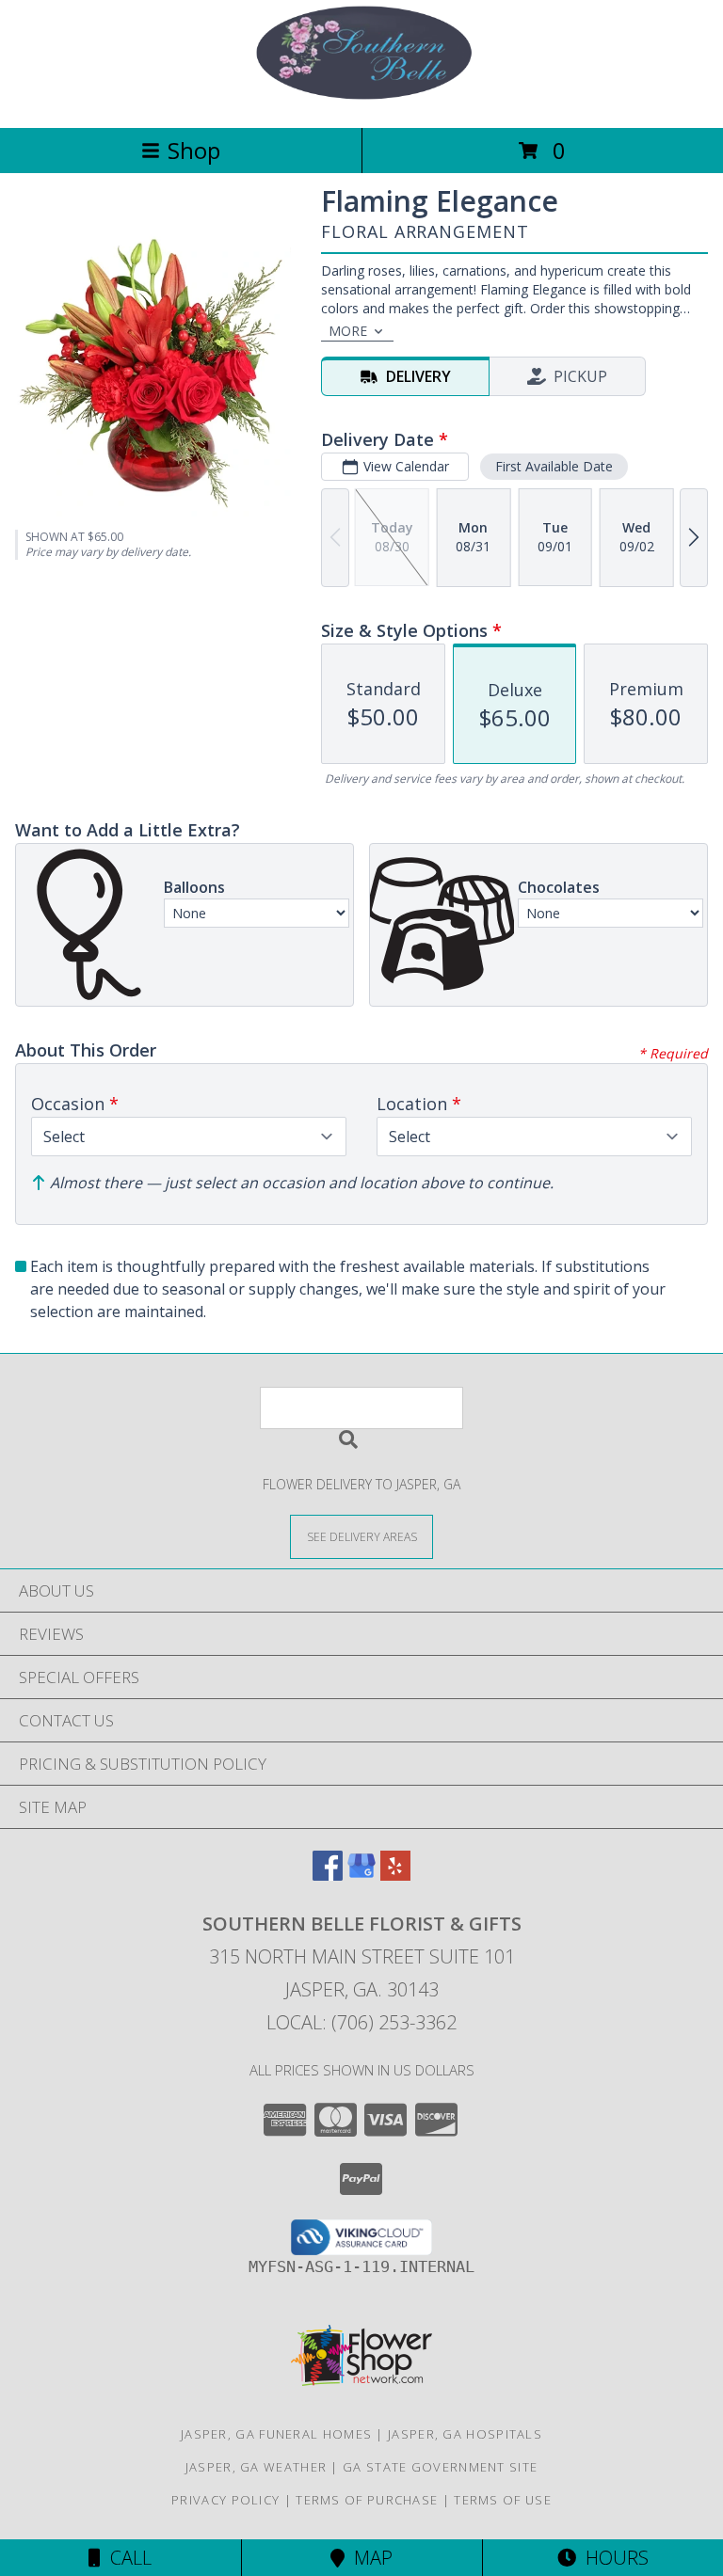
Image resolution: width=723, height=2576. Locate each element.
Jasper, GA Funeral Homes (276, 2434)
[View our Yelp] (395, 1875)
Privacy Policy (225, 2500)
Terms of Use (503, 2500)
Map (369, 2558)
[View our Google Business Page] (361, 1875)
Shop (194, 150)
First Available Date (554, 466)
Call (126, 2558)
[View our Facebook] (328, 1875)
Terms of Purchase (367, 2500)
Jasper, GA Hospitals (465, 2434)
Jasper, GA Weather (256, 2467)
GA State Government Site (440, 2467)
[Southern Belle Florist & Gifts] (361, 100)
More (348, 331)
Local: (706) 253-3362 (361, 2022)
